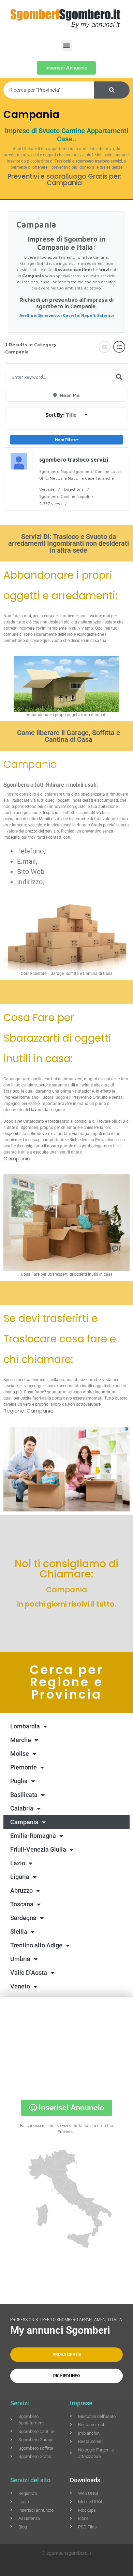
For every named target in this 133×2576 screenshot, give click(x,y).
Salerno (105, 315)
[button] (67, 45)
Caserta (71, 315)
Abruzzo (21, 1890)
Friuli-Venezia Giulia (38, 1849)
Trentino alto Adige (36, 1945)
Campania (24, 1822)
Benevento (49, 315)
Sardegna (23, 1918)
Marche (21, 1740)
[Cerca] (112, 90)
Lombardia (25, 1726)
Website (47, 489)
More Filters (65, 440)
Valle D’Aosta (29, 1973)
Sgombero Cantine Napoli (64, 496)
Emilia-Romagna (33, 1836)
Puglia (19, 1781)
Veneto (20, 1986)
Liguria (20, 1877)
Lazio (18, 1863)
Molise (20, 1754)
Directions (74, 489)
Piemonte (24, 1767)
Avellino (28, 315)
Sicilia (19, 1931)
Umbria (20, 1959)
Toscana (22, 1904)
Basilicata (24, 1795)
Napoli (88, 315)
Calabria (22, 1808)
